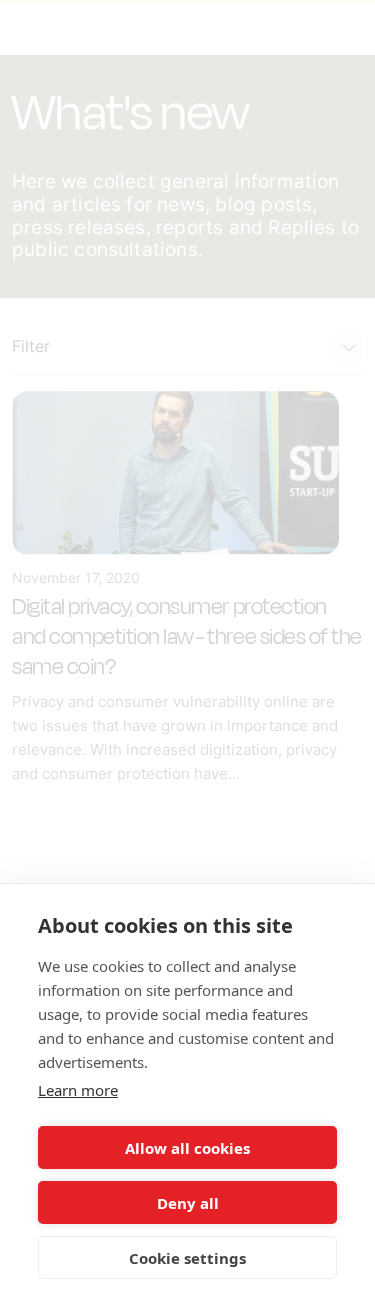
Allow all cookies (187, 1148)
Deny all (188, 1203)
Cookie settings (187, 1258)
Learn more (78, 1090)
